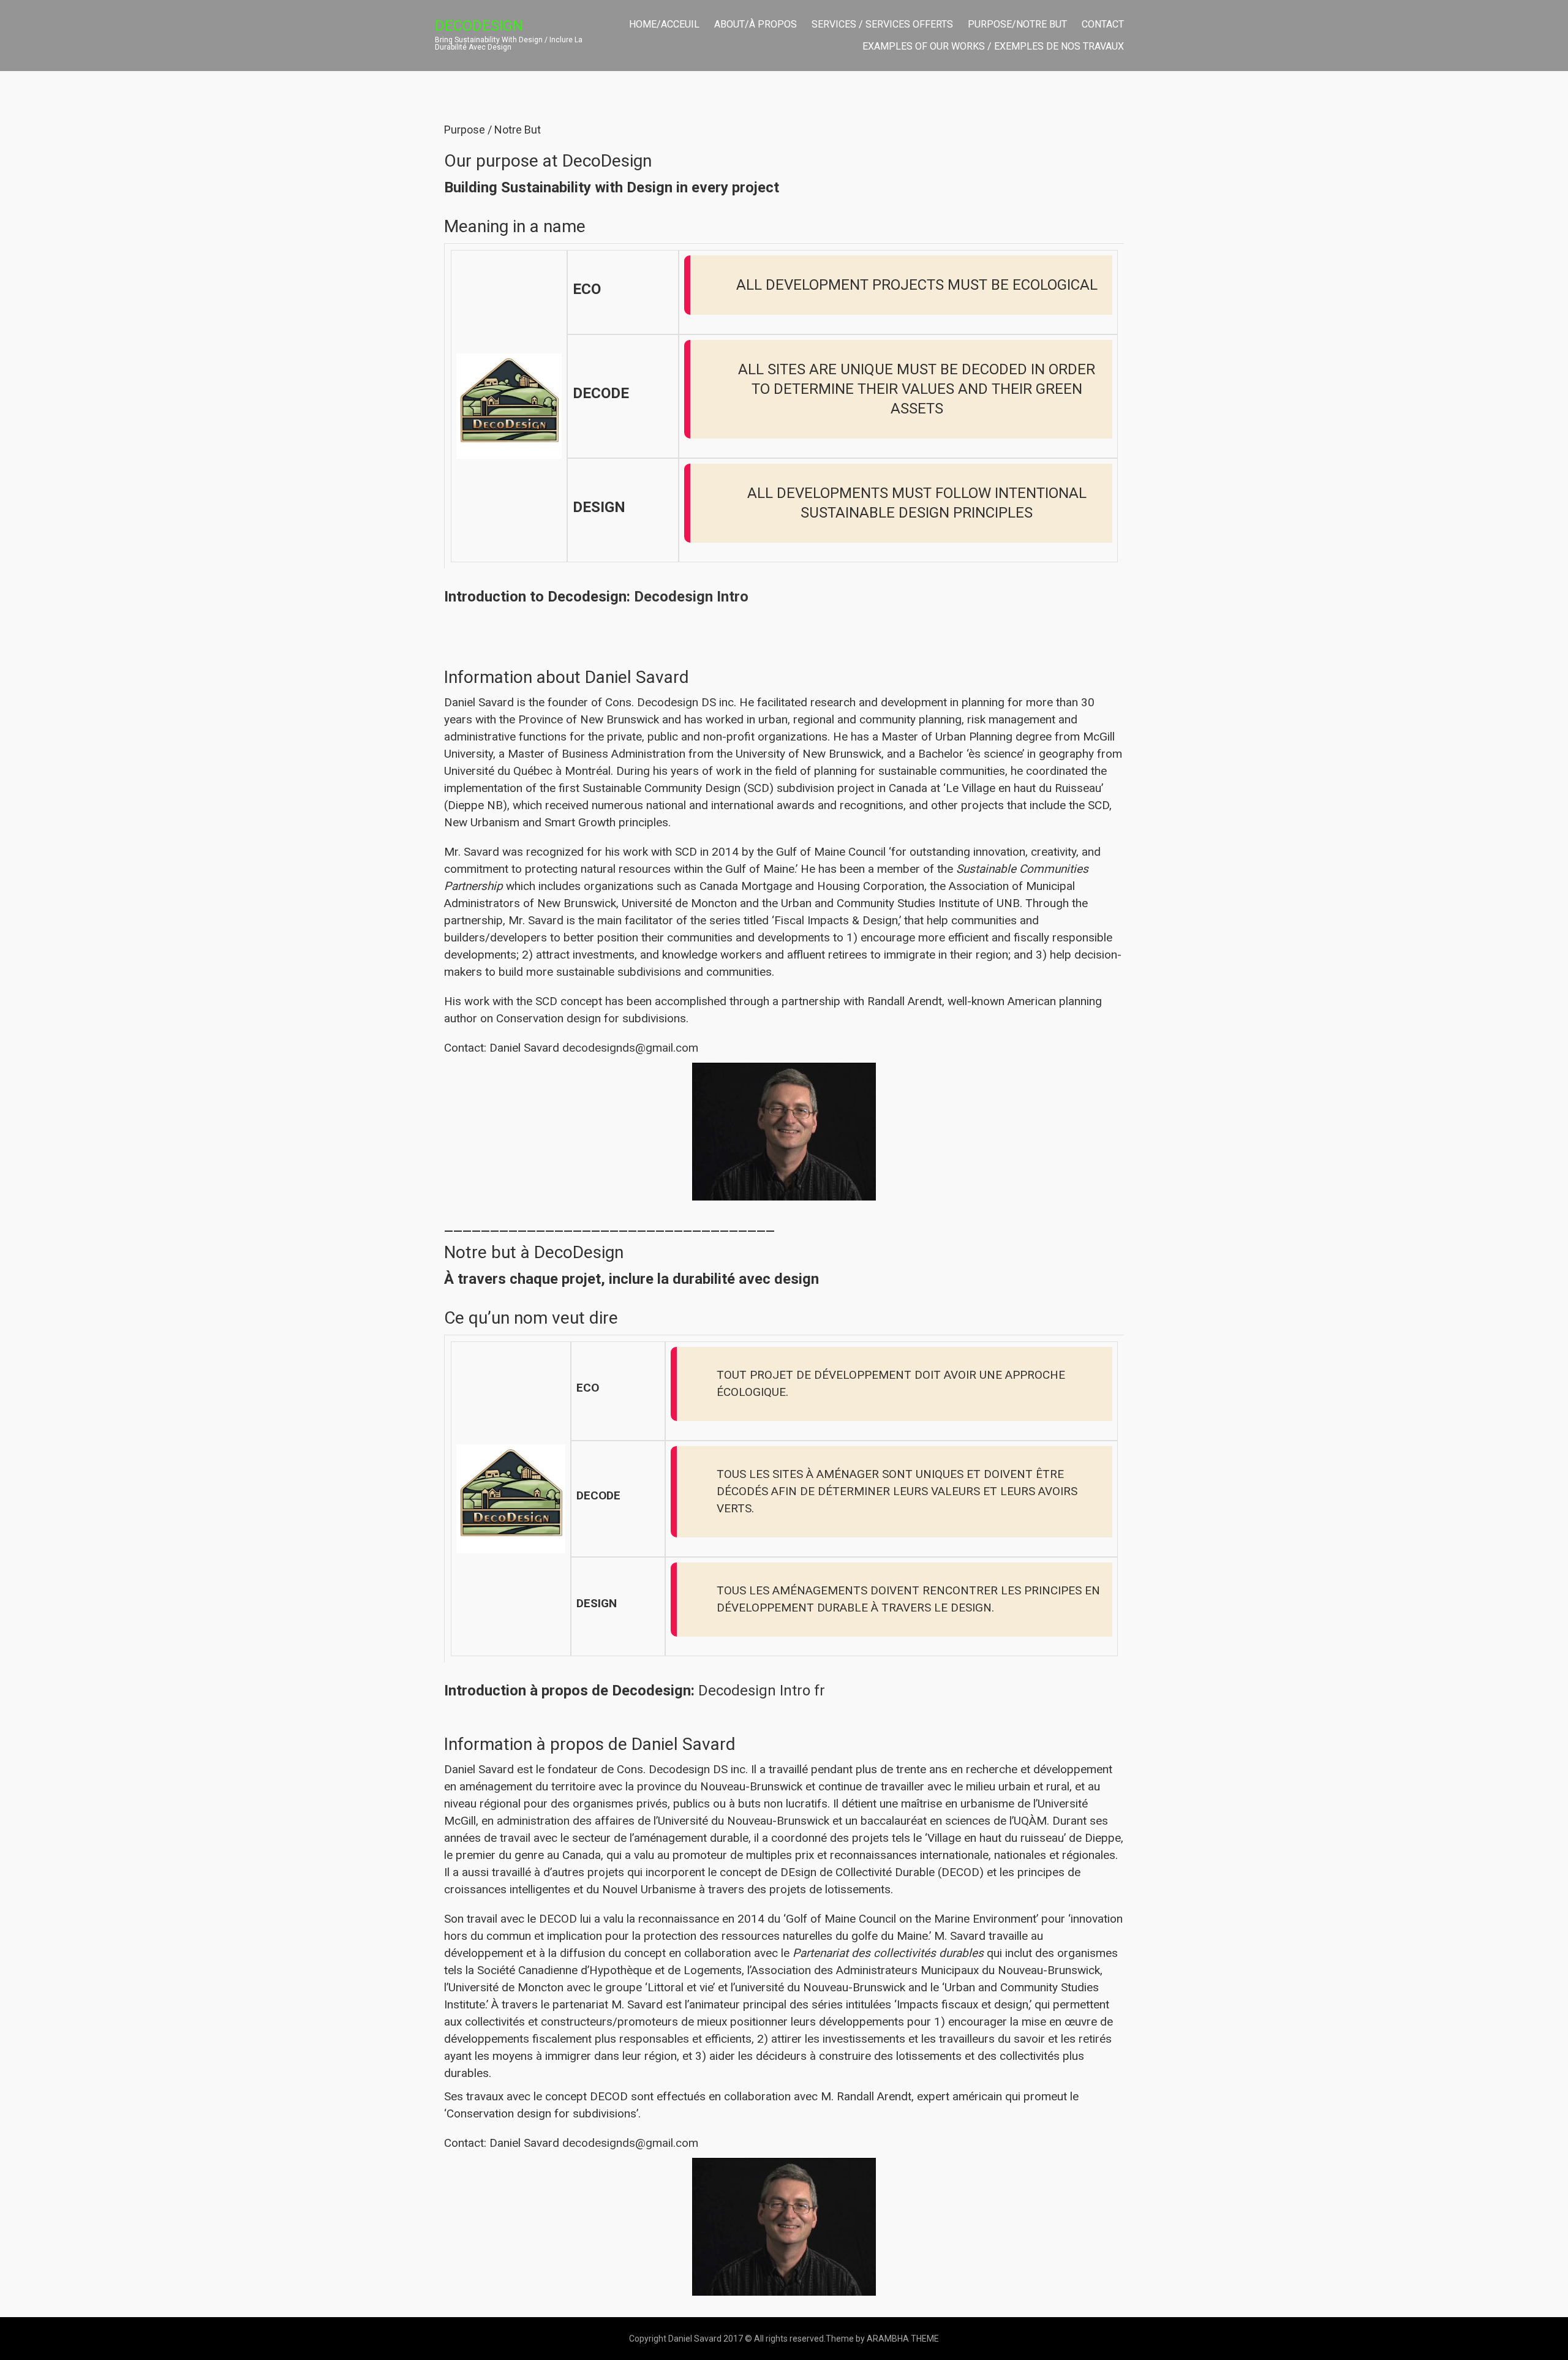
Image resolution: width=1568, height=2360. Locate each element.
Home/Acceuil (664, 24)
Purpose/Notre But (1017, 24)
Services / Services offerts (882, 24)
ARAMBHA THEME (903, 2339)
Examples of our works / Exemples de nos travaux (993, 46)
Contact (1103, 24)
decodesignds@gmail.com (630, 1048)
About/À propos (756, 24)
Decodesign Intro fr (762, 1691)
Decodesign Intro (691, 597)
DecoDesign (479, 26)
